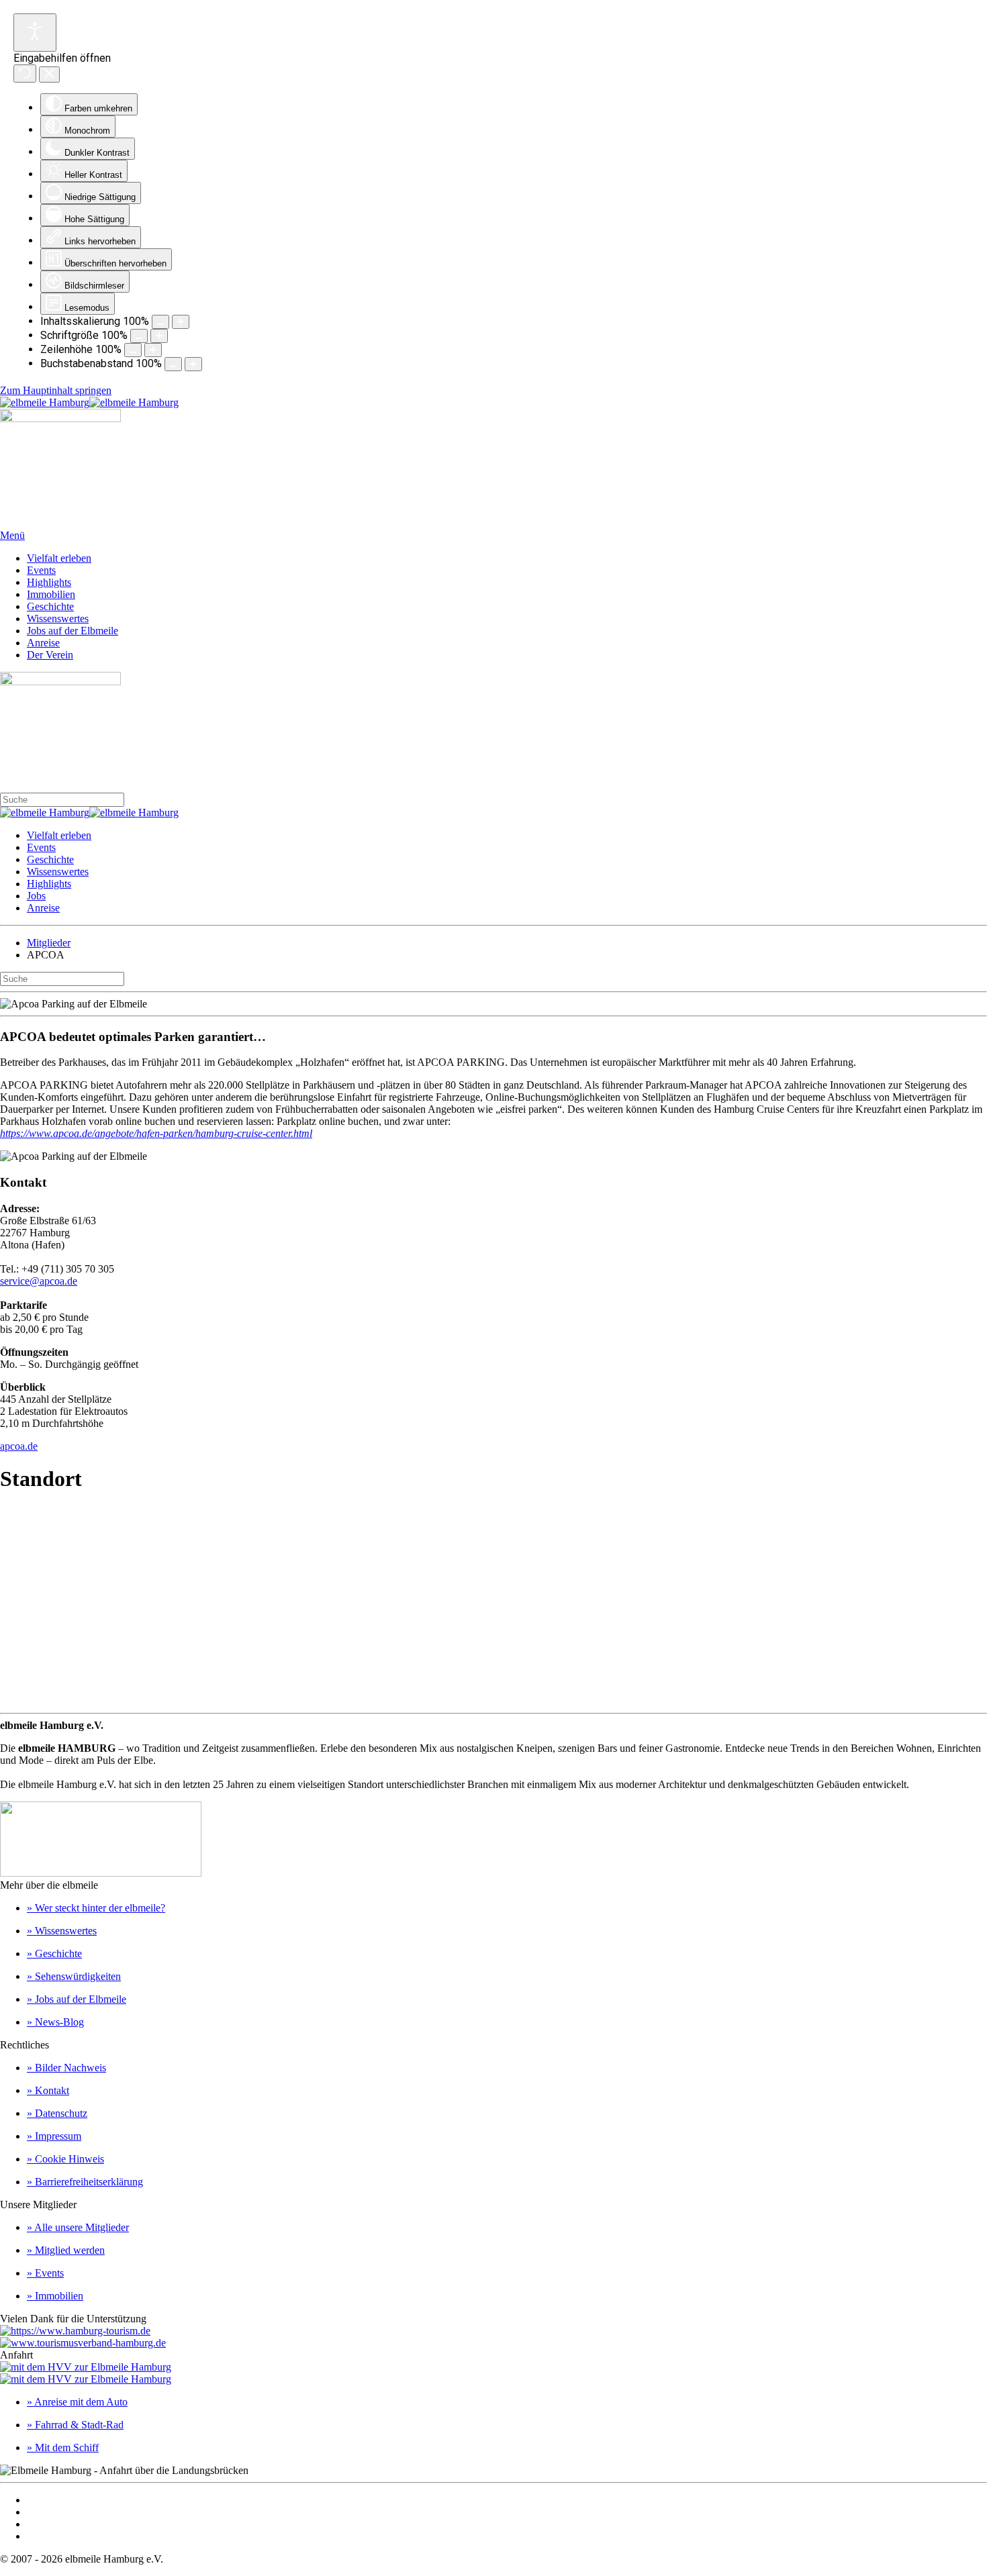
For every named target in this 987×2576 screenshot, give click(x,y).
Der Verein (50, 655)
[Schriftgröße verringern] (139, 336)
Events (41, 570)
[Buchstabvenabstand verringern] (173, 364)
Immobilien (51, 594)
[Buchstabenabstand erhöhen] (193, 364)
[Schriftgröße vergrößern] (159, 336)
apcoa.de (19, 1446)
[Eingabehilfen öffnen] (35, 33)
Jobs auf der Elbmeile (73, 631)
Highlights (49, 582)
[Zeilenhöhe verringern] (133, 350)
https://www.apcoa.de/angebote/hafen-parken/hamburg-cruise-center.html (156, 1133)
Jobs (36, 896)
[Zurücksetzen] (25, 73)
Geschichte (50, 606)
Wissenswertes (58, 618)
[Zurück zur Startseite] (89, 402)
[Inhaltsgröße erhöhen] (181, 322)
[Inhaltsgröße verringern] (160, 322)
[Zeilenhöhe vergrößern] (153, 350)
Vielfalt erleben (59, 558)
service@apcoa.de (39, 1281)
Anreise (43, 643)
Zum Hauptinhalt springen (56, 390)
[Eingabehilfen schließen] (49, 75)
